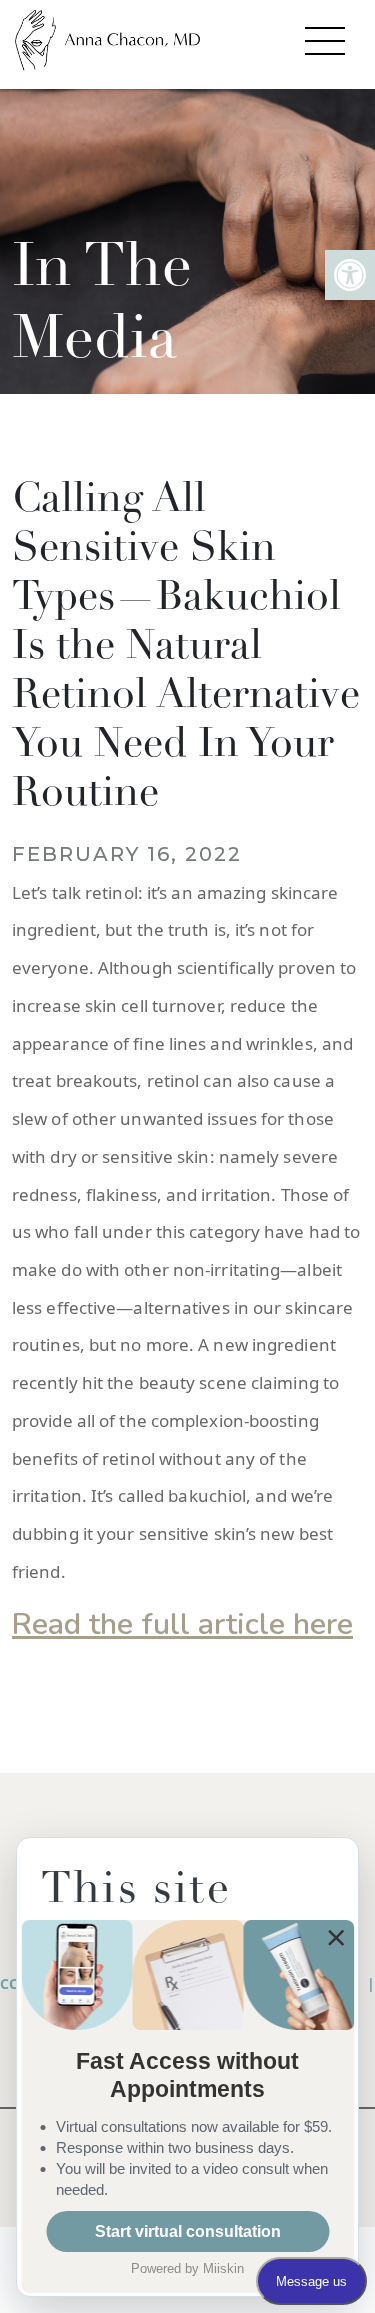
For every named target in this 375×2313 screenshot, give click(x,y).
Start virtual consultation (188, 2231)
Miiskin (223, 2268)
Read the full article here (182, 1624)
